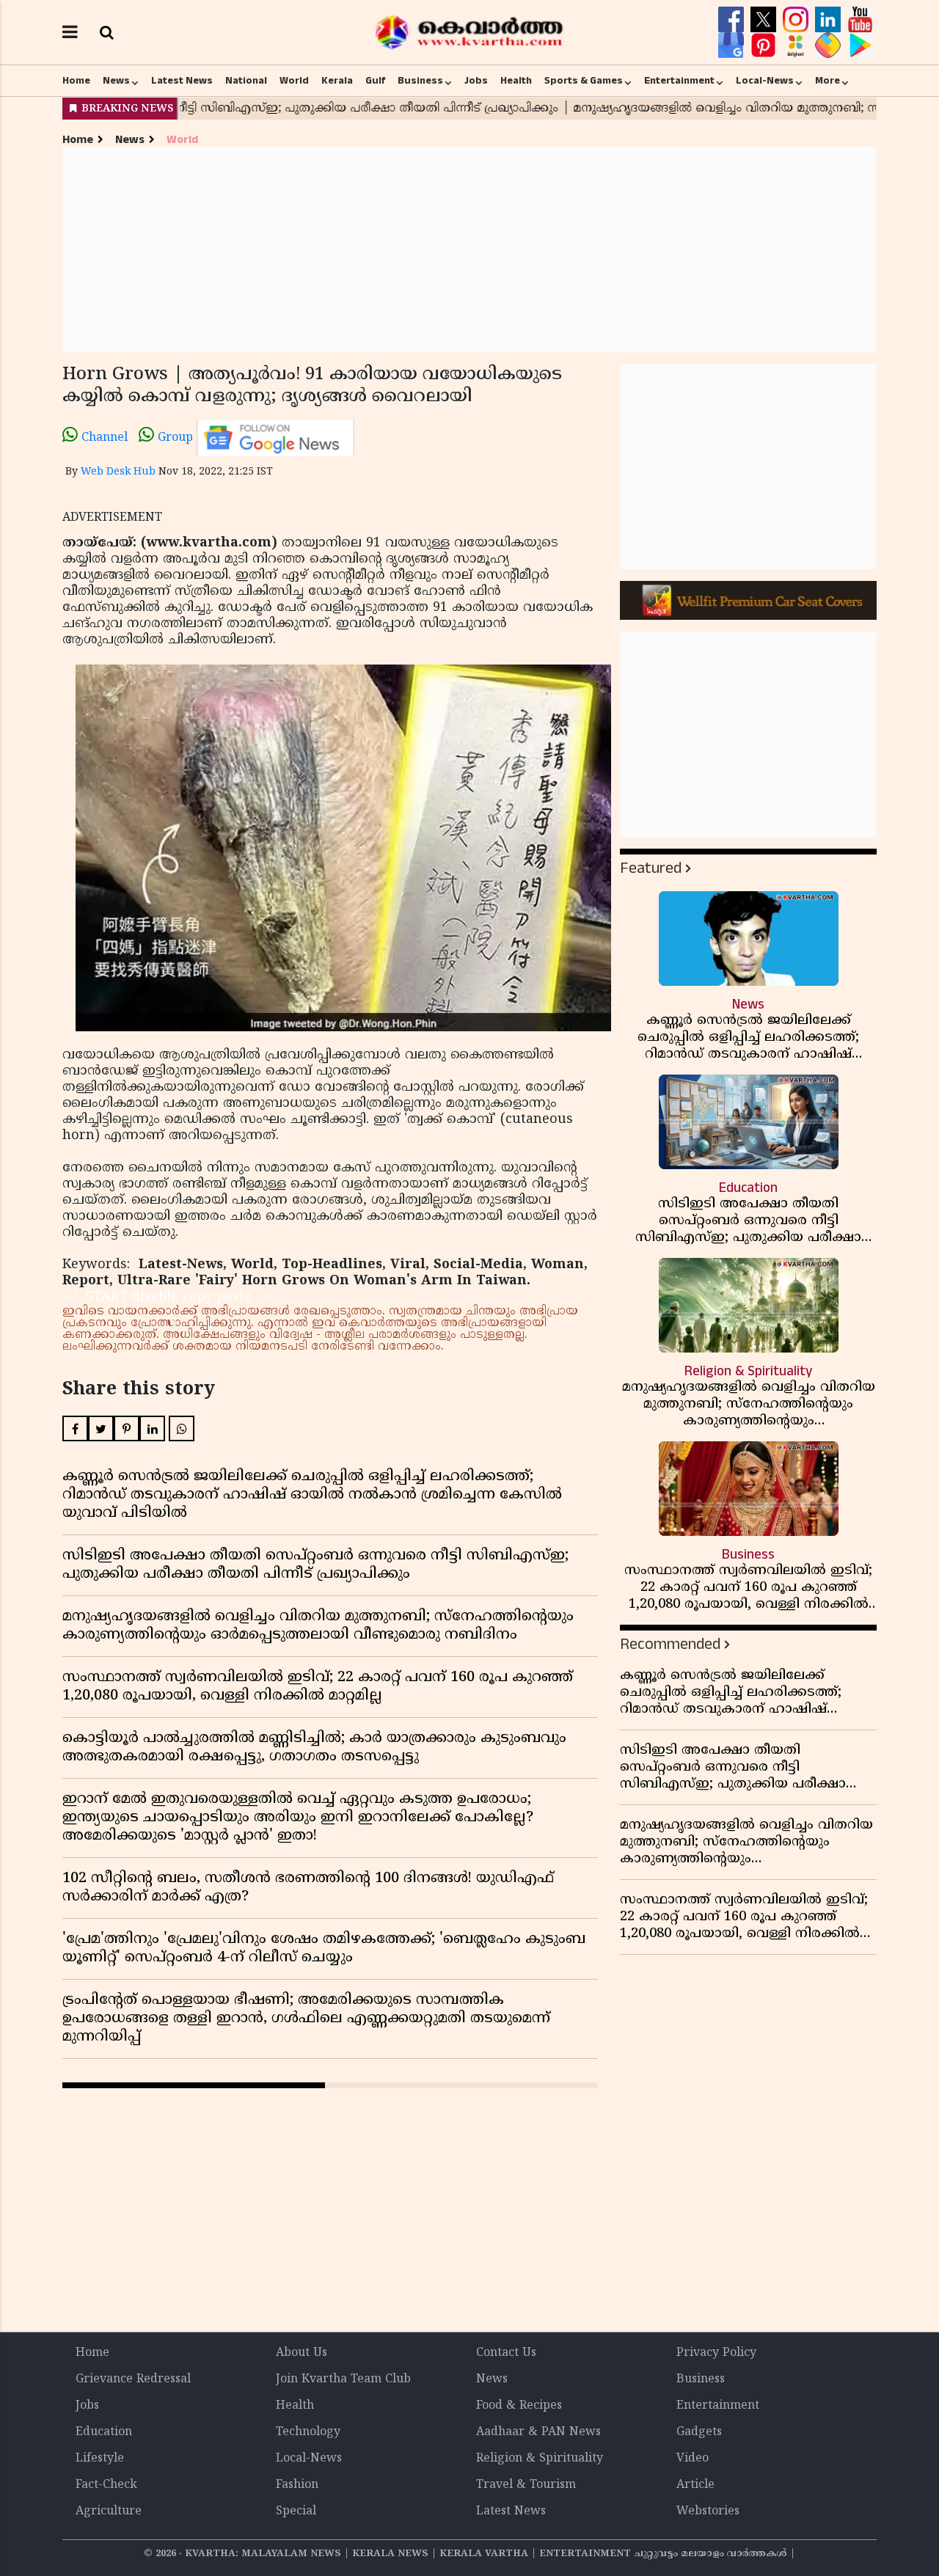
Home (76, 81)
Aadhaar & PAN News (538, 2432)
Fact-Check (106, 2485)
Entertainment (679, 81)
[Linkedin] (830, 20)
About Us (302, 2353)
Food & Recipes (519, 2406)
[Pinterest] (765, 45)
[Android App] (860, 45)
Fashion (297, 2485)
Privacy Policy (716, 2353)
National (246, 81)
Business (420, 81)
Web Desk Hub (118, 472)
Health (516, 81)
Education (104, 2432)
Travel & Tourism (526, 2485)
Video (693, 2459)
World (294, 81)
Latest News (182, 81)
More (827, 81)
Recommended (670, 1644)
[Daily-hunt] (797, 45)
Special (296, 2511)
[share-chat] (830, 45)
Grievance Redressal (133, 2379)
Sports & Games (584, 81)
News (116, 81)
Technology (308, 2432)
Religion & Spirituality (540, 2459)
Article (695, 2485)
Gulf (375, 81)
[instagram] (797, 20)
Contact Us (506, 2353)
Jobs (476, 81)
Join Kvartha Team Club (343, 2379)
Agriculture (109, 2511)
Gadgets (699, 2432)
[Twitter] (765, 20)
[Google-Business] (733, 45)
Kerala (337, 81)
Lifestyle (100, 2459)
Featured (651, 868)
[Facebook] (733, 20)
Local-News (765, 81)
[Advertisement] (469, 249)
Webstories (708, 2511)
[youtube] (860, 20)
